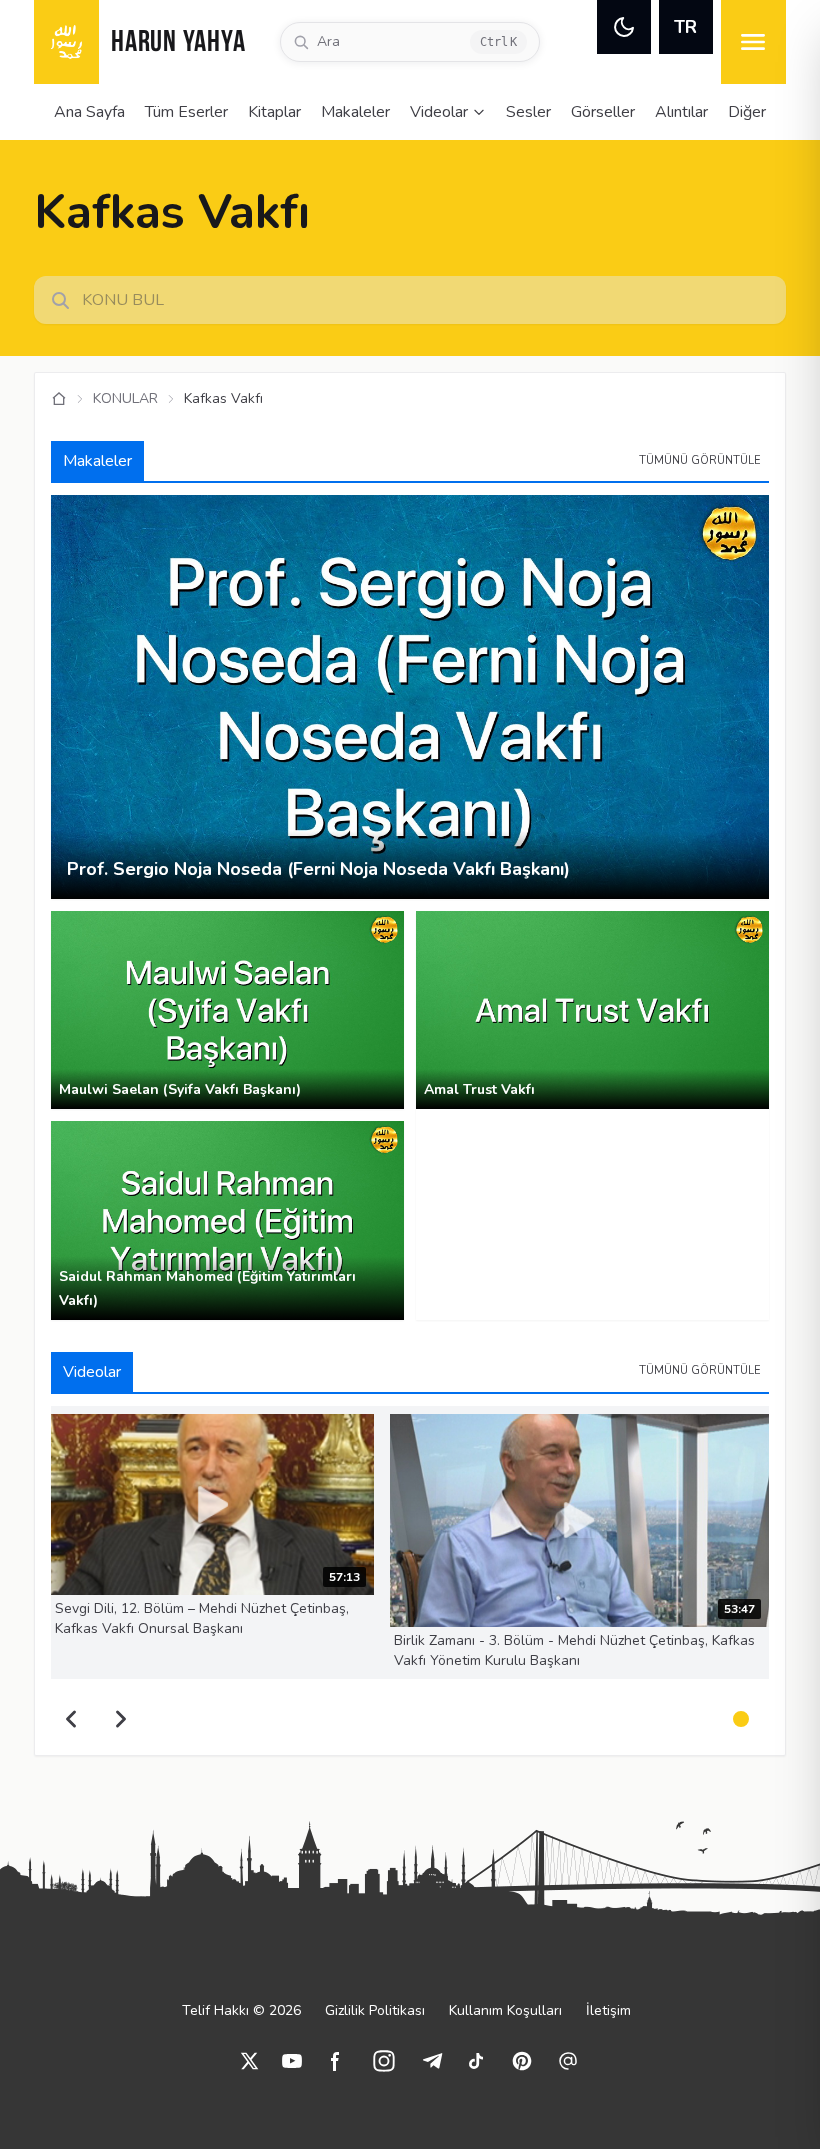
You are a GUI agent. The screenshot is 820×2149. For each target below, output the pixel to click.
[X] (250, 2061)
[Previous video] (71, 1719)
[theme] (624, 27)
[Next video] (121, 1719)
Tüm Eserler (186, 112)
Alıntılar (681, 112)
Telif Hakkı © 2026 (241, 2010)
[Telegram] (432, 2061)
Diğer (747, 112)
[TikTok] (476, 2061)
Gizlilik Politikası (375, 2010)
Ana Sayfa (89, 112)
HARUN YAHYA (178, 43)
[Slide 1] (741, 1719)
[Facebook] (336, 2061)
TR (685, 27)
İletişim (608, 2010)
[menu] (753, 42)
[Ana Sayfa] (59, 399)
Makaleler (355, 112)
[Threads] (568, 2061)
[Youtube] (292, 2061)
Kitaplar (274, 112)
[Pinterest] (522, 2061)
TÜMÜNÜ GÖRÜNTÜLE (700, 460)
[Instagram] (384, 2061)
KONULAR (125, 398)
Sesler (528, 112)
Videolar (439, 112)
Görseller (603, 112)
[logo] (66, 42)
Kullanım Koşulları (505, 2010)
